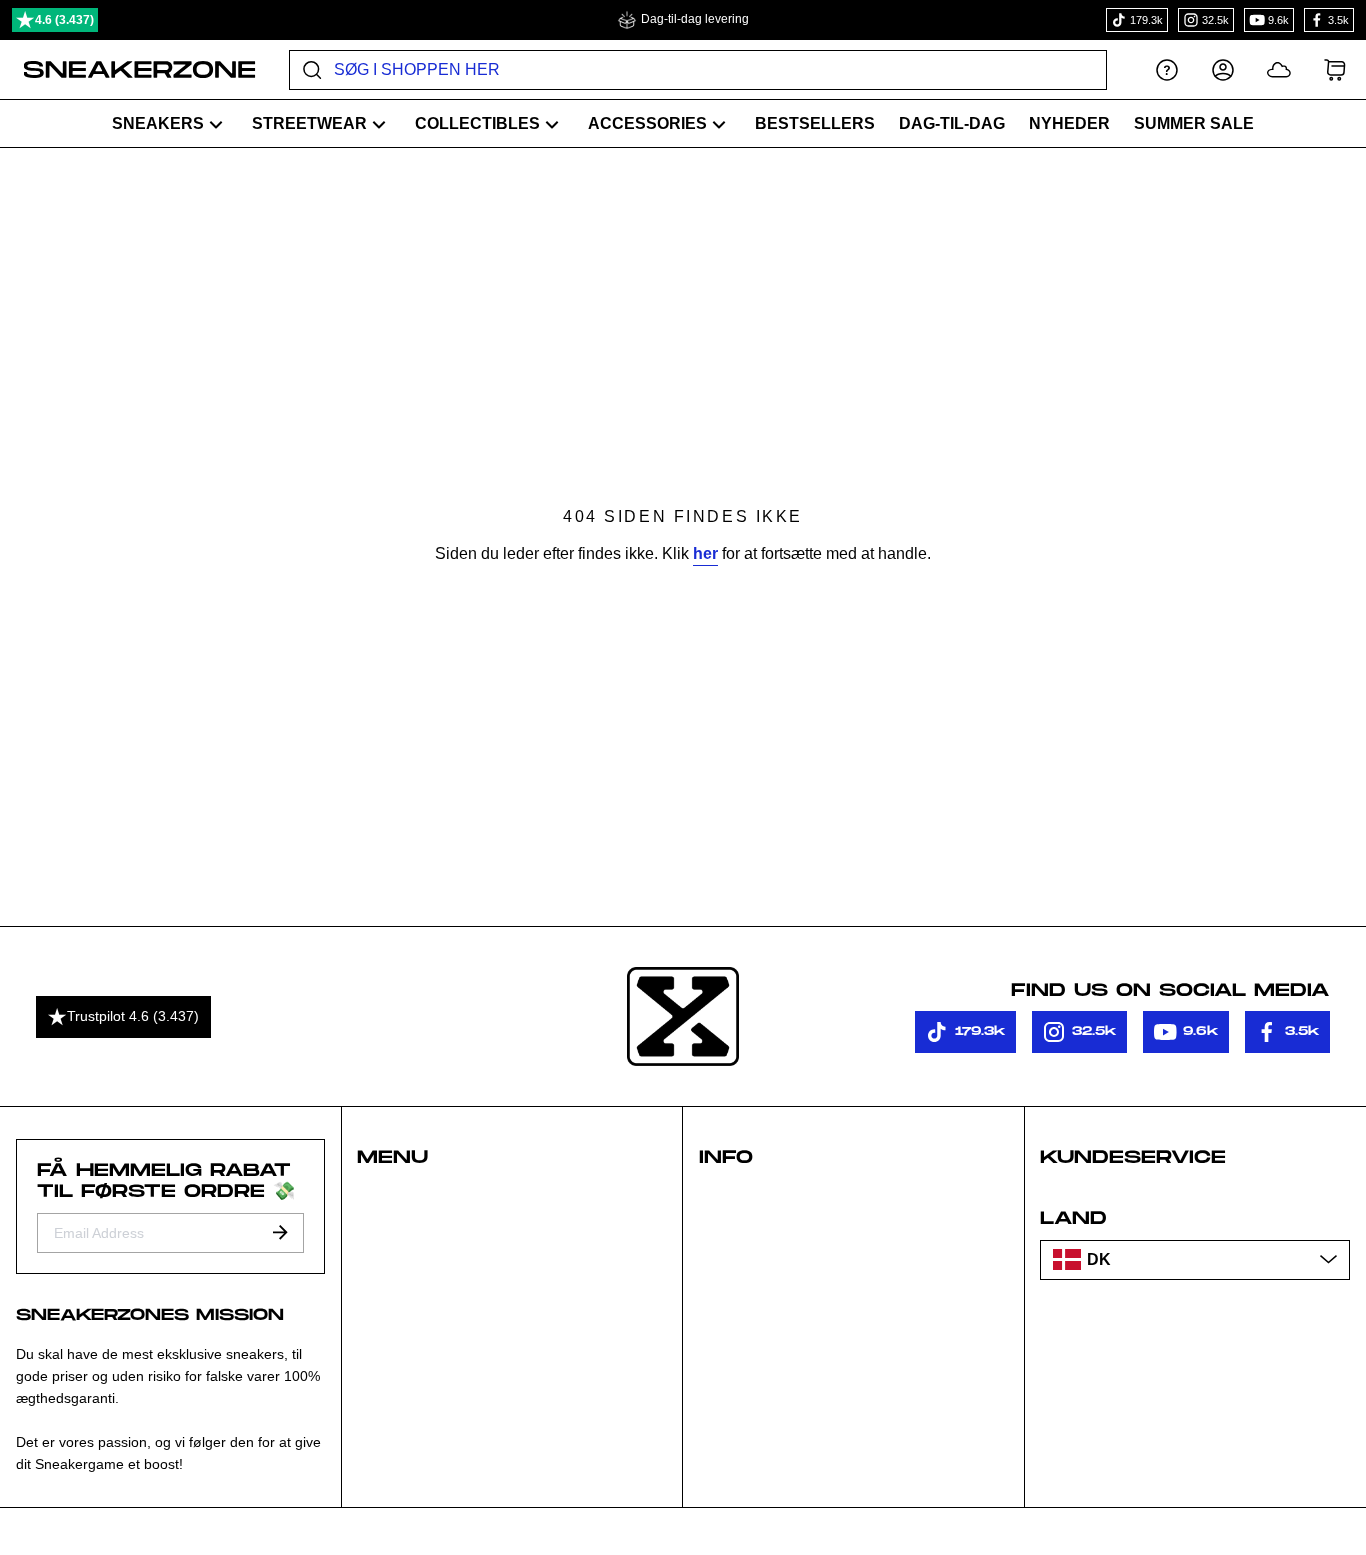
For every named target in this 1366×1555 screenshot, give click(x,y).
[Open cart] (1335, 69)
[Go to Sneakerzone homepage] (128, 70)
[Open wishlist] (1279, 69)
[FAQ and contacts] (1167, 69)
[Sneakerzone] (682, 1017)
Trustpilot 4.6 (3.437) (133, 1016)
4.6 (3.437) (64, 20)
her (705, 553)
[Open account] (1223, 69)
